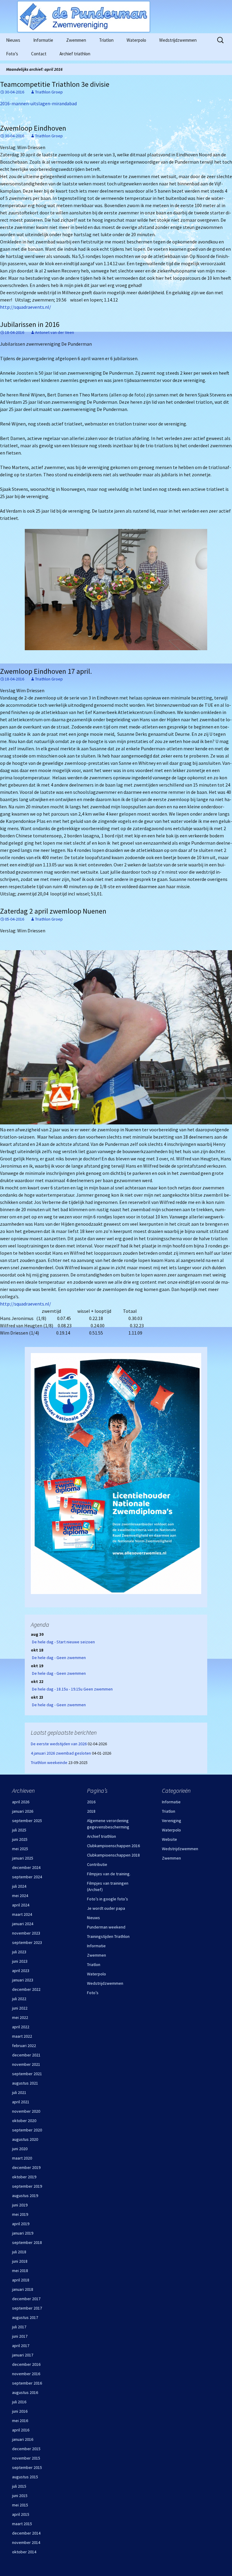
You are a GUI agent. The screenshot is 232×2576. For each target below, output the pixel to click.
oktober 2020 (24, 2121)
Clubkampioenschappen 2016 (113, 1846)
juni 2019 (20, 2205)
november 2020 (26, 2111)
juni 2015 (20, 2496)
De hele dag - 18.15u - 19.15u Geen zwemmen (72, 1689)
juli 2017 (19, 2327)
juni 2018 (20, 2261)
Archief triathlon (75, 54)
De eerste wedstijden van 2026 (59, 1744)
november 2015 (26, 2458)
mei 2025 (20, 1849)
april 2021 (21, 2102)
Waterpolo (136, 40)
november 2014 (26, 2542)
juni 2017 (20, 2336)
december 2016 (26, 2364)
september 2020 (27, 2130)
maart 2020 (22, 2158)
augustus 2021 (25, 2083)
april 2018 (21, 2280)
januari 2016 (23, 2439)
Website (169, 1839)
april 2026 (21, 1802)
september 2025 (27, 1821)
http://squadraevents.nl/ (26, 307)
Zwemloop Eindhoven (33, 128)
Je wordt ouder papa (106, 1908)
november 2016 (26, 2374)
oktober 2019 (24, 2177)
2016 (91, 1802)
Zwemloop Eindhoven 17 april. (46, 671)
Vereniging (172, 1821)
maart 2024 (22, 1914)
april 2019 (21, 2224)
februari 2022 (24, 2046)
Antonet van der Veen (55, 332)
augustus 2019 (25, 2196)
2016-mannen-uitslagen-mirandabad (38, 103)
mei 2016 (20, 2421)
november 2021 (26, 2064)
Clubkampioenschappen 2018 (113, 1855)
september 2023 (27, 1942)
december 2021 (26, 2055)
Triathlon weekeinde (49, 1762)
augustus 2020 (25, 2139)
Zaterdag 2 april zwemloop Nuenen (53, 911)
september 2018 (27, 2242)
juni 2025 (20, 1839)
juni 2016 (20, 2411)
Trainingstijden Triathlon (108, 1936)
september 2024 (27, 1877)
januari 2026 (23, 1811)
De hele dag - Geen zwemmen (59, 1658)
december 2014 (26, 2533)
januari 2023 (23, 1980)
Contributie (97, 1864)
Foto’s (12, 54)
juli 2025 (19, 1830)
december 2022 (26, 1989)
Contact (39, 54)
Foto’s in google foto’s (108, 1899)
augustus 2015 (25, 2477)
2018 (91, 1811)
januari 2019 (23, 2233)
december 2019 (26, 2167)
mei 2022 (20, 2017)
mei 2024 (20, 1896)
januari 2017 (23, 2355)
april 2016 (21, 2430)
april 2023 (21, 1971)
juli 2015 (19, 2486)
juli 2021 (19, 2092)
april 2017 (21, 2346)
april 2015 (21, 2514)
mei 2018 (20, 2271)
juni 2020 (20, 2149)
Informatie (43, 40)
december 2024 (26, 1867)
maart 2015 (22, 2524)
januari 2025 (23, 1858)
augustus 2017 (25, 2317)
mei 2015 (20, 2505)
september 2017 (27, 2308)
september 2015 (27, 2467)
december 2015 (26, 2449)
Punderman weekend (106, 1927)
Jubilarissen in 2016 (30, 324)
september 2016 (27, 2383)
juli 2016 (19, 2402)
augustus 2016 (25, 2392)
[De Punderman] (116, 17)
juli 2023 (19, 1952)
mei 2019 (20, 2214)
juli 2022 (19, 1999)
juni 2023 (20, 1961)
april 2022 (21, 2027)
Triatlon (106, 40)
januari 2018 (23, 2289)
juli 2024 (19, 1886)
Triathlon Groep (49, 92)
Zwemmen (76, 40)
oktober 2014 (24, 2552)
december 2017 (26, 2299)
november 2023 (26, 1933)
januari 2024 (23, 1924)
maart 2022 (22, 2036)
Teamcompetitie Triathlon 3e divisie (55, 84)
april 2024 (21, 1905)
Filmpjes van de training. (109, 1874)
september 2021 (27, 2074)
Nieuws (13, 40)
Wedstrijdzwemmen (178, 40)
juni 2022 (20, 2008)
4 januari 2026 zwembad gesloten (61, 1753)
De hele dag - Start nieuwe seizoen (63, 1642)
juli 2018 (19, 2252)
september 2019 (27, 2186)
